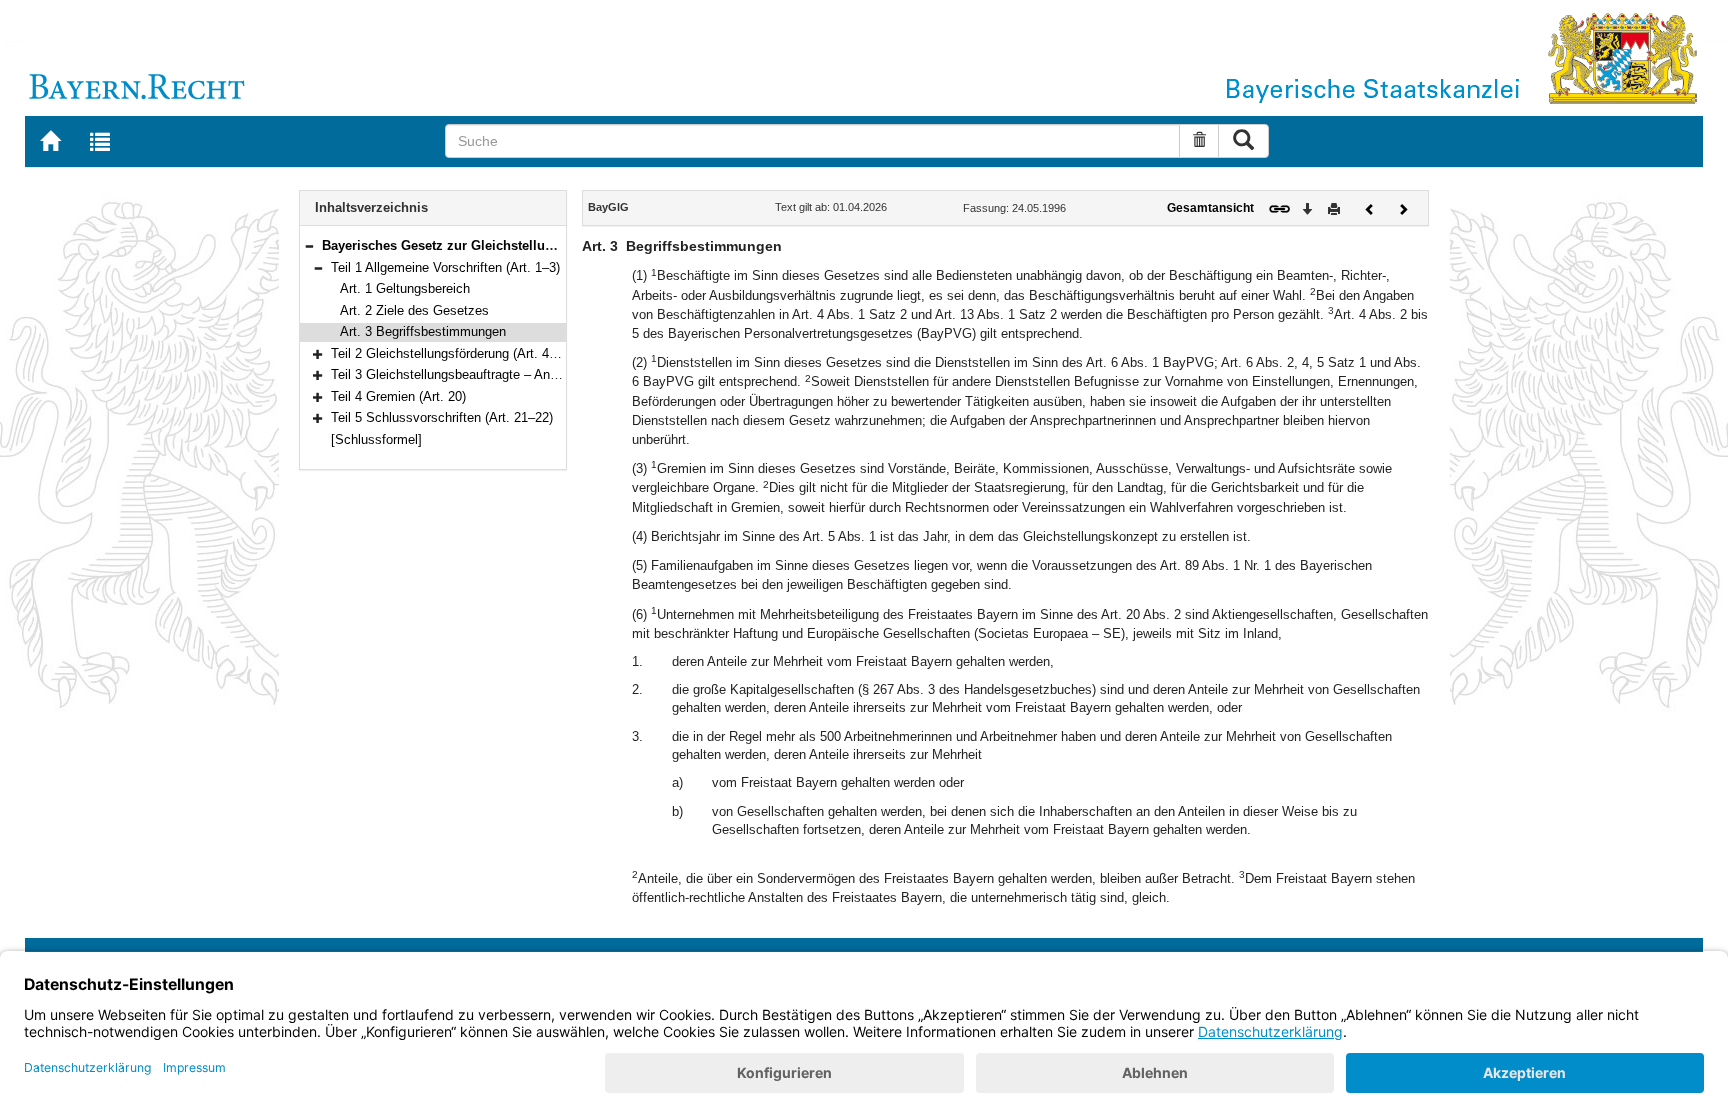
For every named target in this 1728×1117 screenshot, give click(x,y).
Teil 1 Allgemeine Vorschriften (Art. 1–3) (445, 267)
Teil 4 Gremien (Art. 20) (398, 396)
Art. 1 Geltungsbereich (405, 288)
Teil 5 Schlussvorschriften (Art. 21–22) (442, 417)
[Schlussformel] (376, 439)
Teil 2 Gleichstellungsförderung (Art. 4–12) (452, 353)
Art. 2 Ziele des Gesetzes (414, 310)
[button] (309, 245)
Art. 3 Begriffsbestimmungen (423, 331)
